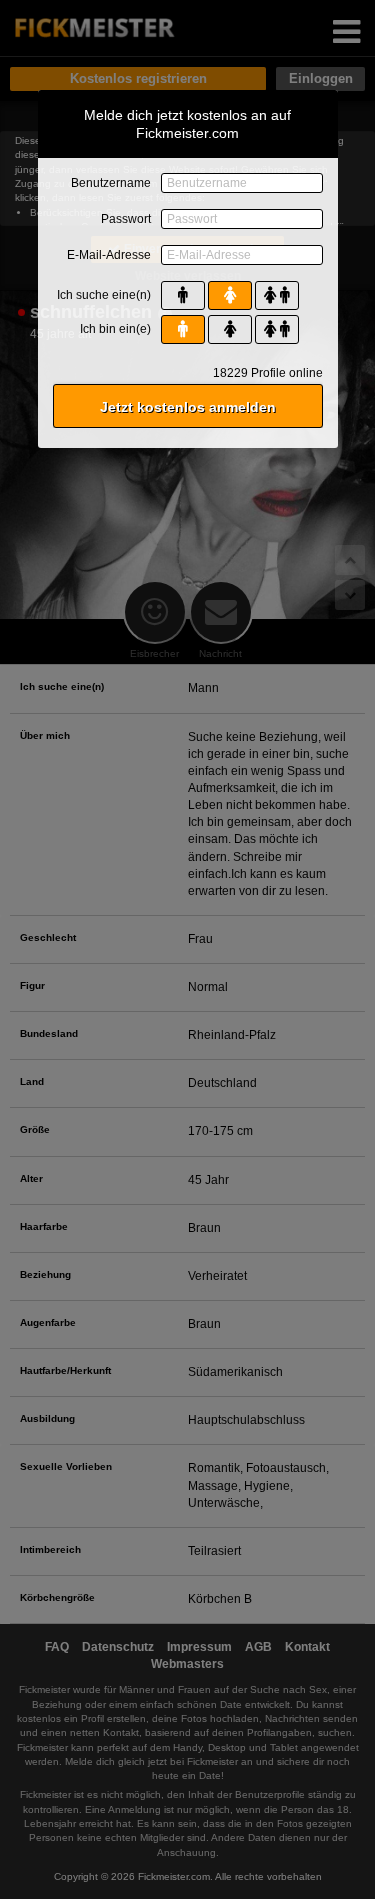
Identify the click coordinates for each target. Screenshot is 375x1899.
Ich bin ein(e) (115, 329)
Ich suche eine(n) (104, 295)
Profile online (268, 373)
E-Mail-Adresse (109, 255)
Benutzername (111, 183)
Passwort (126, 219)
